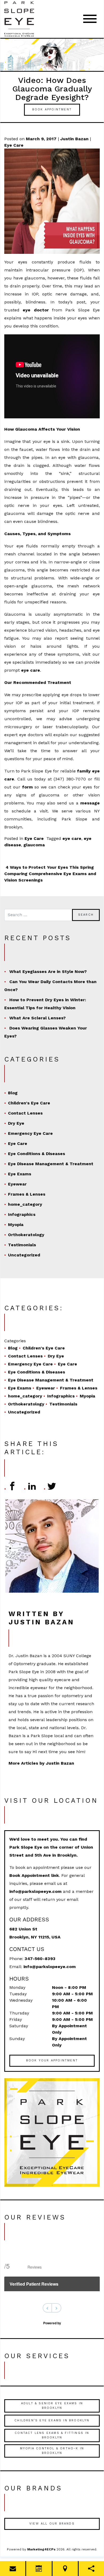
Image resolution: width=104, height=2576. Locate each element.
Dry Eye (16, 1123)
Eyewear (17, 1184)
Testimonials (22, 1245)
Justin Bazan (74, 139)
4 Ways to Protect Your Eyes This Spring (49, 867)
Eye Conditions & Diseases (37, 1154)
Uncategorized (24, 1255)
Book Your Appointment (52, 2060)
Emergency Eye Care (30, 1133)
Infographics (22, 1214)
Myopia (16, 1225)
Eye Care (14, 145)
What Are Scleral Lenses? (37, 1018)
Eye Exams (20, 1174)
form (27, 787)
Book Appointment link (34, 1875)
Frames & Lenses (27, 1194)
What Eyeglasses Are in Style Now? (48, 971)
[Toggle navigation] (90, 19)
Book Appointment (52, 109)
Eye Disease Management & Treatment (51, 1164)
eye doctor (36, 310)
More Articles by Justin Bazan (41, 1763)
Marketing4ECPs (41, 2549)
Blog (13, 1093)
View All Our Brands (52, 2524)
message (90, 803)
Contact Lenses (25, 1113)
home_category (25, 1204)
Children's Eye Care (29, 1103)
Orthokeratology (26, 1235)
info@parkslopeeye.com (35, 1891)
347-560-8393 (40, 1959)
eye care (31, 670)
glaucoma (34, 845)
